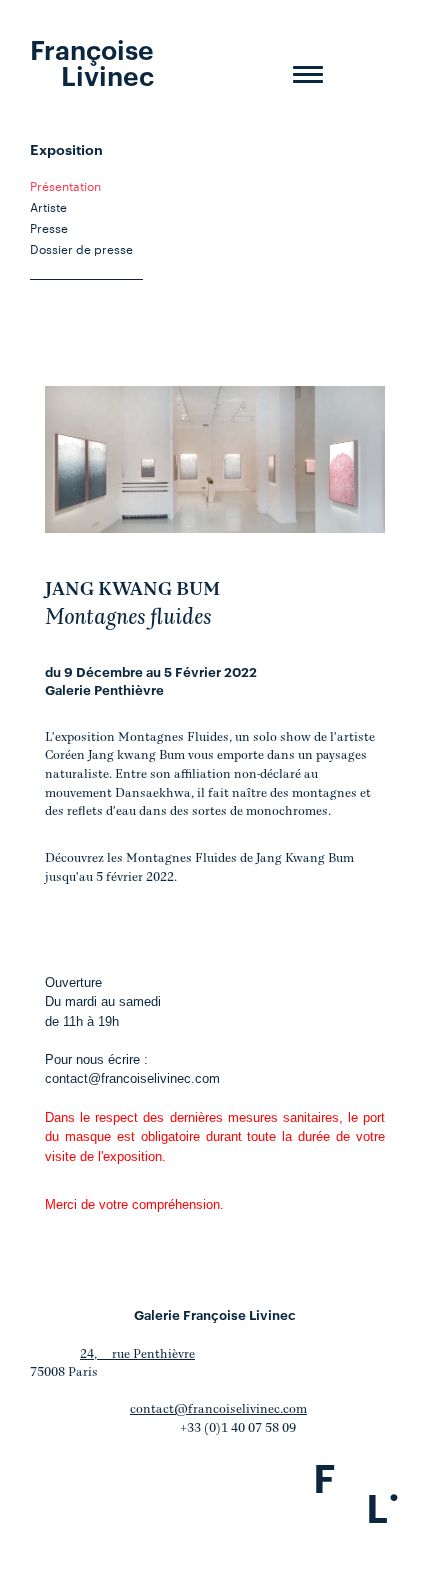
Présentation (65, 185)
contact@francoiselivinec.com (132, 1078)
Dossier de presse (81, 248)
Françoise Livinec (92, 61)
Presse (49, 227)
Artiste (48, 206)
